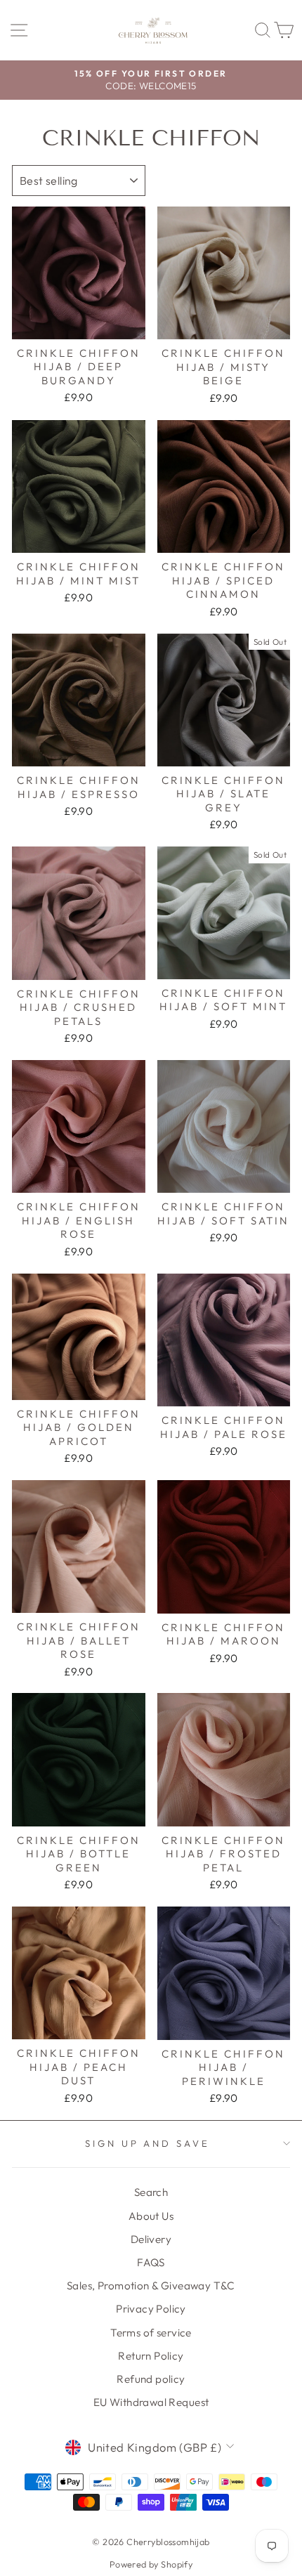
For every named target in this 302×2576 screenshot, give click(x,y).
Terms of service (151, 2333)
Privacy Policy (151, 2309)
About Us (151, 2216)
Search (151, 2192)
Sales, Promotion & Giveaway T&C (151, 2286)
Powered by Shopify (151, 2564)
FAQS (151, 2262)
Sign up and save (148, 2143)
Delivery (151, 2239)
